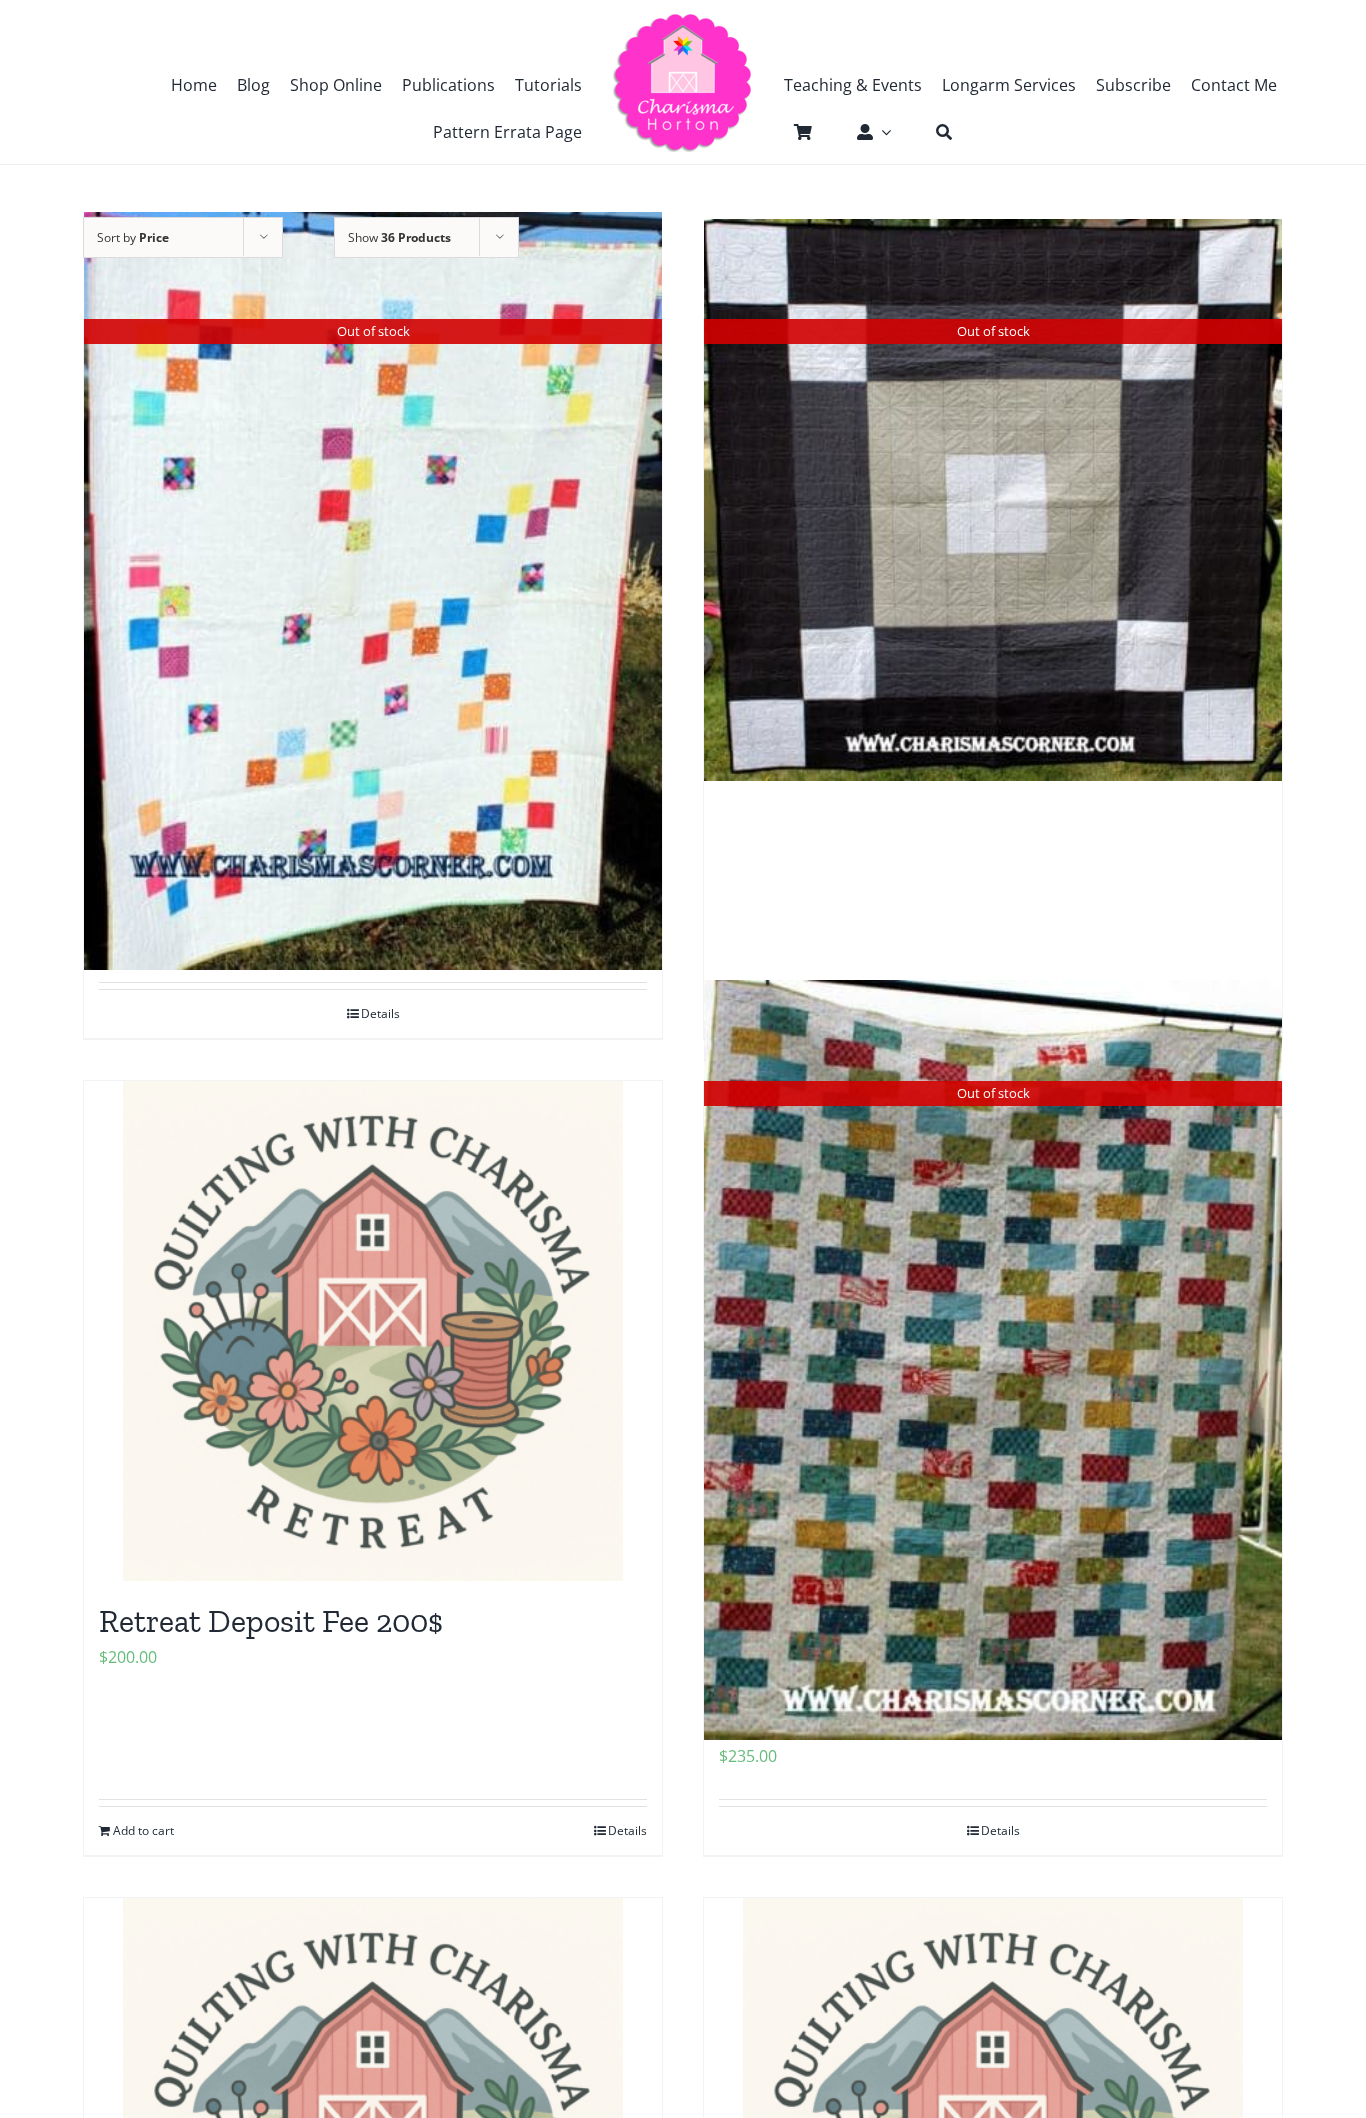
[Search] (934, 132)
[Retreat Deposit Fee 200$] (373, 1331)
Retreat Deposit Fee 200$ (271, 1621)
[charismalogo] (683, 20)
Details (627, 1830)
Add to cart (143, 1830)
